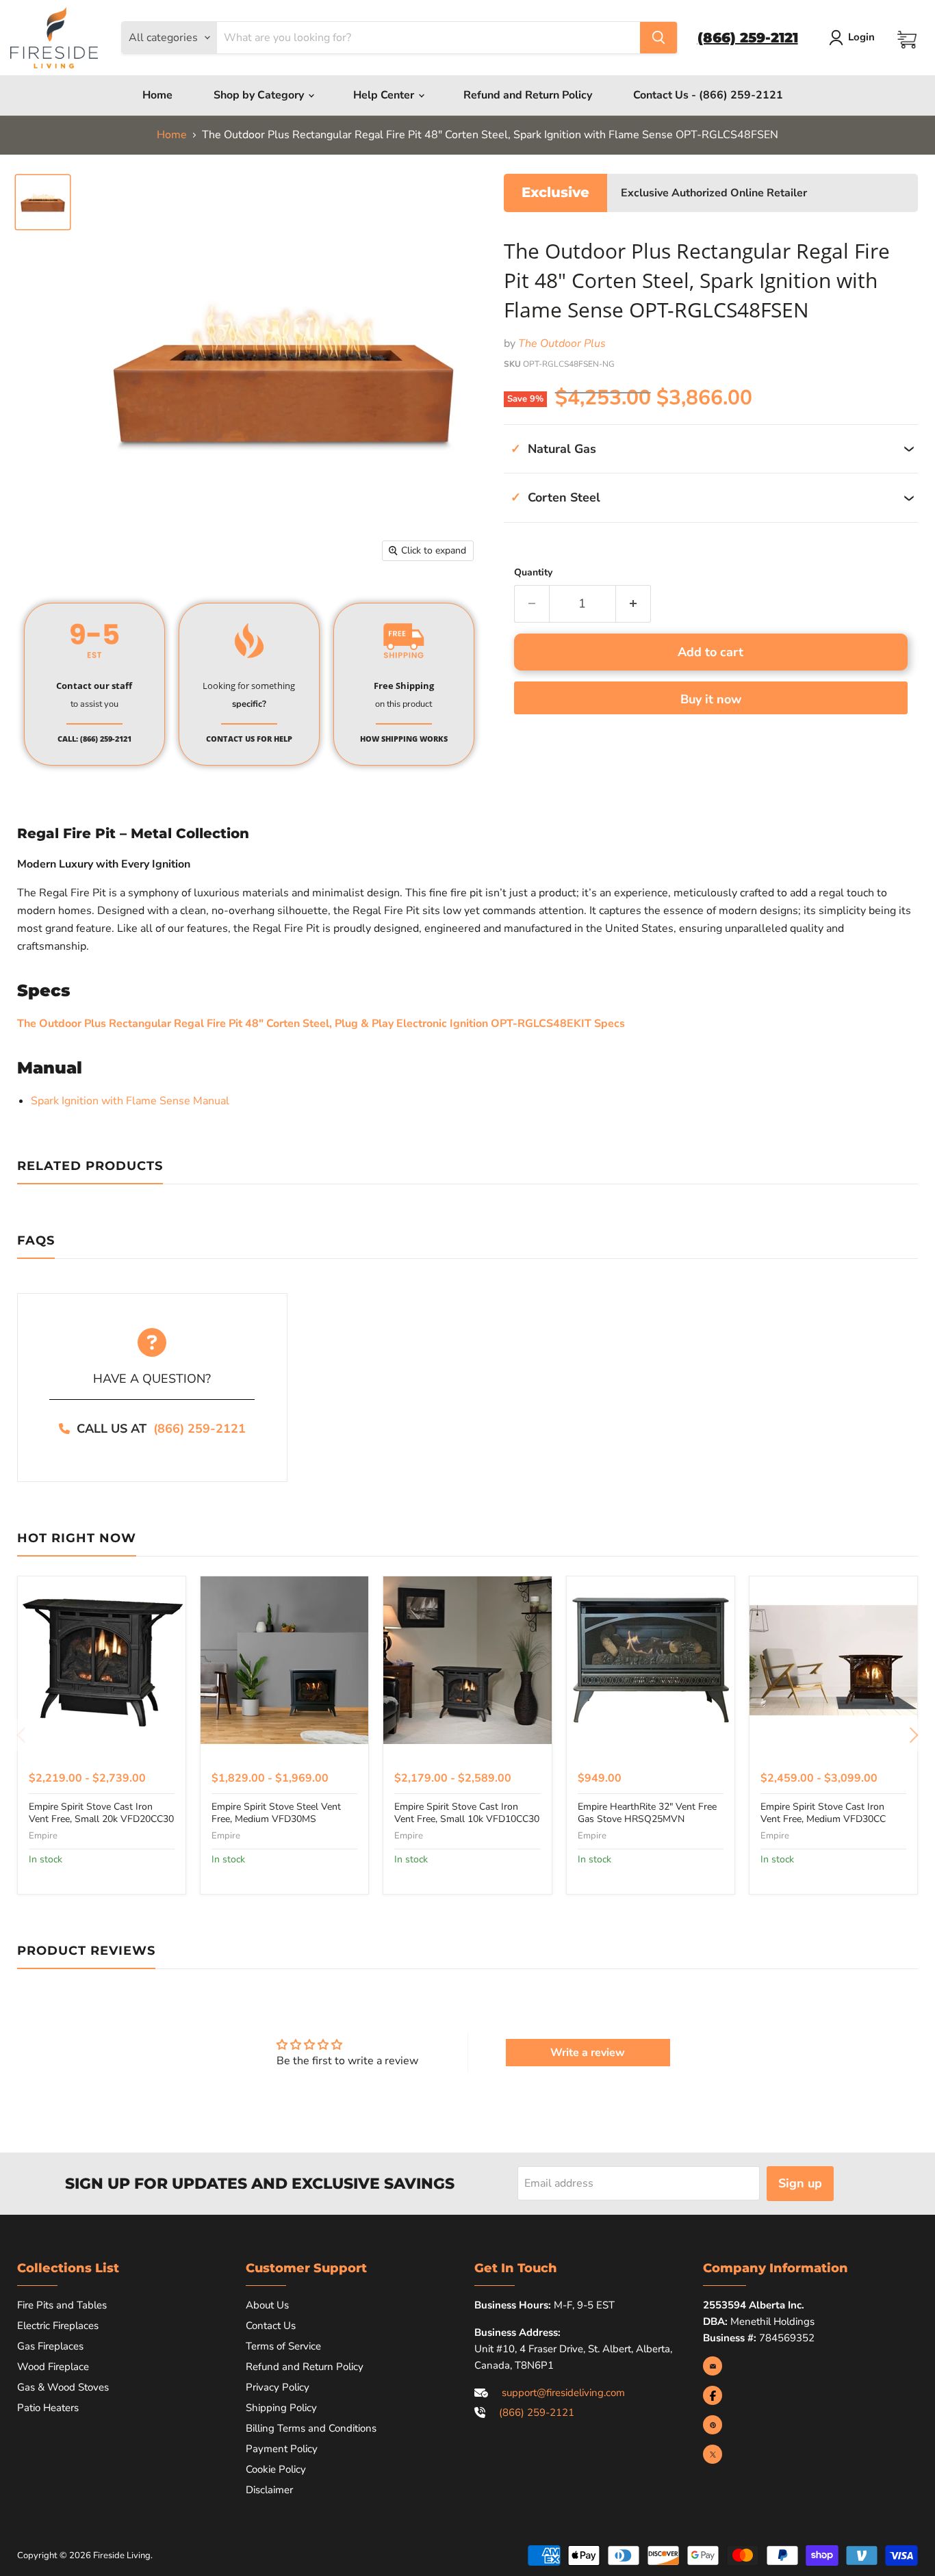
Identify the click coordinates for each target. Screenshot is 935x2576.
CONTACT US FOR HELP (249, 739)
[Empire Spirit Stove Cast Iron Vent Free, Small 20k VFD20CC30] (102, 1660)
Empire (43, 1836)
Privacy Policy (278, 2387)
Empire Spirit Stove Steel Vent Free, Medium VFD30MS (276, 1813)
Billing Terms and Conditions (311, 2428)
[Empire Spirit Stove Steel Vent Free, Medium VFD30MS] (284, 1660)
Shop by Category (260, 95)
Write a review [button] (588, 2053)
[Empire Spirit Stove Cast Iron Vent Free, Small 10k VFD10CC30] (467, 1660)
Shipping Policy (281, 2408)
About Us (267, 2305)
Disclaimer (269, 2490)
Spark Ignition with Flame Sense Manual (131, 1101)
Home (157, 95)
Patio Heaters (48, 2408)
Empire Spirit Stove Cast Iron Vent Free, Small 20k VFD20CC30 (101, 1813)
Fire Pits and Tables (62, 2305)
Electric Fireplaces (58, 2326)
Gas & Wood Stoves (63, 2387)
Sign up (800, 2183)
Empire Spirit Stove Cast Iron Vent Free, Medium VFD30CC (823, 1813)
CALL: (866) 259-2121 (94, 739)
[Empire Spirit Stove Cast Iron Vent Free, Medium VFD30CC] (833, 1660)
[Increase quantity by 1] (633, 604)
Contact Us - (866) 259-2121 (708, 95)
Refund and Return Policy (528, 95)
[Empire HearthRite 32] (651, 1660)
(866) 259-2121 (200, 1429)
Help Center (385, 95)
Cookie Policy (276, 2469)
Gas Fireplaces (50, 2346)
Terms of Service (283, 2346)
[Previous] (22, 1735)
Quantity (533, 573)
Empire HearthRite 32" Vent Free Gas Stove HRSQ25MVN (647, 1813)
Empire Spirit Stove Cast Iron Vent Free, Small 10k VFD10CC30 (467, 1813)
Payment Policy (282, 2449)
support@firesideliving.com (563, 2393)
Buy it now (711, 699)
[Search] (658, 38)
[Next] (913, 1735)
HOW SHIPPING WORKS (404, 739)
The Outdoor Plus (562, 343)
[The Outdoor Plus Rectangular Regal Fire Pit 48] (43, 202)
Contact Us (271, 2326)
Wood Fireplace (53, 2367)
